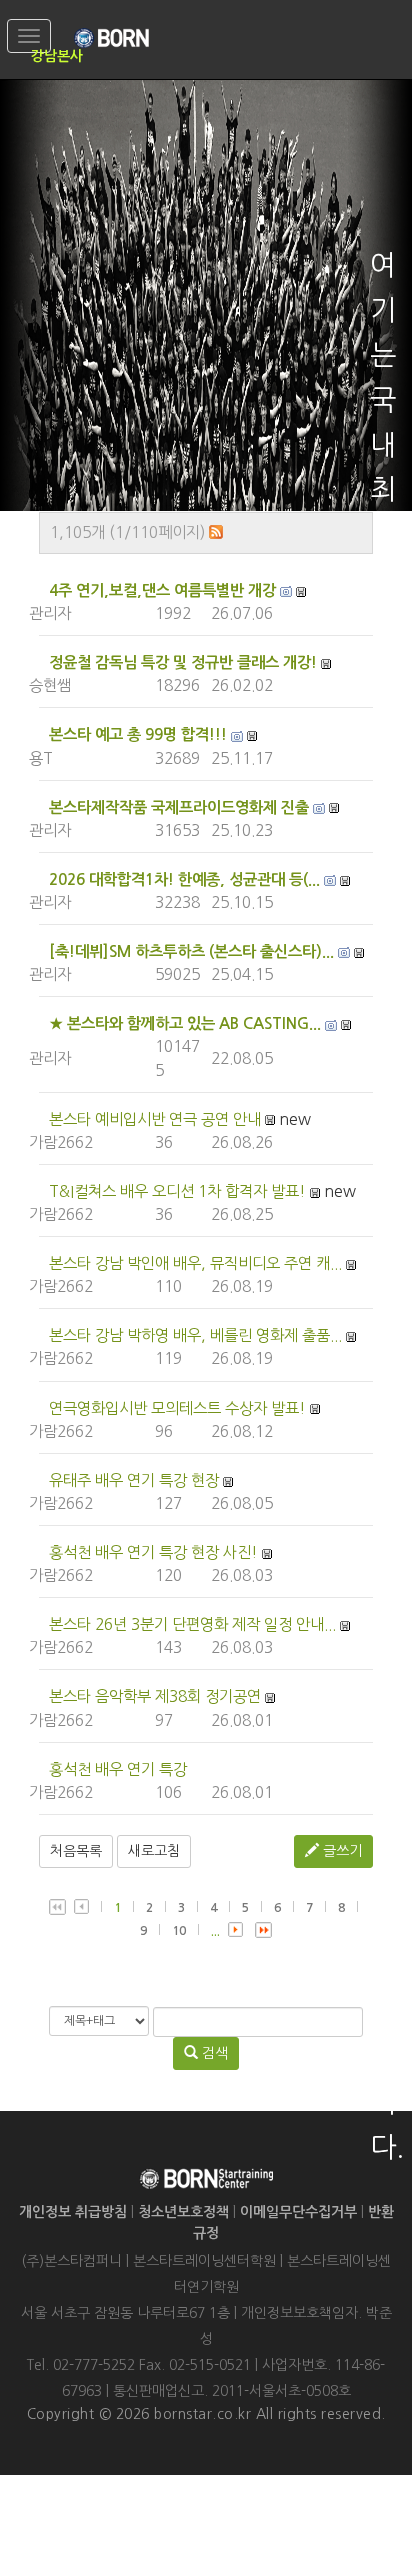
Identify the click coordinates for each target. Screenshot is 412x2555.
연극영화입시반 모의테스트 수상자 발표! (177, 1408)
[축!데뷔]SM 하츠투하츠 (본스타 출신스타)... (191, 951)
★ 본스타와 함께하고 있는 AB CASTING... (185, 1023)
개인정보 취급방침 (73, 2212)
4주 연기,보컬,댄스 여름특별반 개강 (162, 590)
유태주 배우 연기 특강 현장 (134, 1480)
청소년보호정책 (183, 2212)
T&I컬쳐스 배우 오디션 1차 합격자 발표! (177, 1191)
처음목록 (76, 1851)
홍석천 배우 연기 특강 (118, 1769)
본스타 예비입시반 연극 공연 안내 (155, 1119)
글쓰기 (340, 1851)
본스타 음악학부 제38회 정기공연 (155, 1696)
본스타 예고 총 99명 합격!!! (138, 734)
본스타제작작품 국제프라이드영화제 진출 (179, 807)
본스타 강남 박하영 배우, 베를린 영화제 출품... (195, 1335)
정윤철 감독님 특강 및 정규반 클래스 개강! (183, 662)
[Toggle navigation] (29, 36)
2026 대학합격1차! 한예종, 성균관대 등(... (184, 879)
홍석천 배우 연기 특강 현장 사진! (153, 1552)
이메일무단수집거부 (298, 2212)
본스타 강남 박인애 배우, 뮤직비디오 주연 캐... (195, 1263)
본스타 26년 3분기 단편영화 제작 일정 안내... (192, 1624)
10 (179, 1931)
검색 (213, 2053)
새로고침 (154, 1851)
